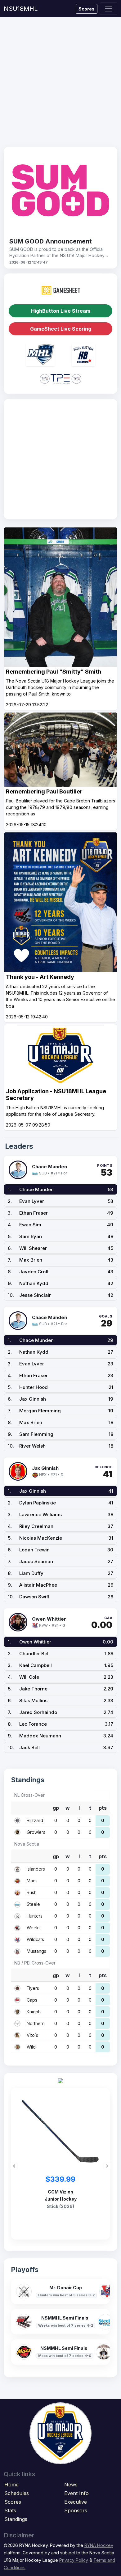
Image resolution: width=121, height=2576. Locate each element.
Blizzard (35, 1820)
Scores (87, 9)
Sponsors (76, 2510)
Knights (34, 2012)
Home (11, 2485)
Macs (32, 1881)
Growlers (36, 1832)
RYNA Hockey (99, 2545)
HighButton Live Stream (61, 311)
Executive (76, 2502)
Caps (32, 2000)
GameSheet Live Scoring (61, 329)
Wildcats (35, 1939)
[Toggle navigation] (109, 9)
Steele (33, 1904)
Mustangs (36, 1951)
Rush (32, 1892)
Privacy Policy (74, 2560)
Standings (16, 2519)
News (71, 2485)
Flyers (33, 1988)
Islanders (36, 1869)
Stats (10, 2510)
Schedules (17, 2493)
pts (103, 1808)
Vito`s (32, 2035)
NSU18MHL (21, 9)
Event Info (76, 2493)
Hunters (35, 1916)
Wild (31, 2047)
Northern (36, 2023)
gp (56, 1808)
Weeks (34, 1928)
